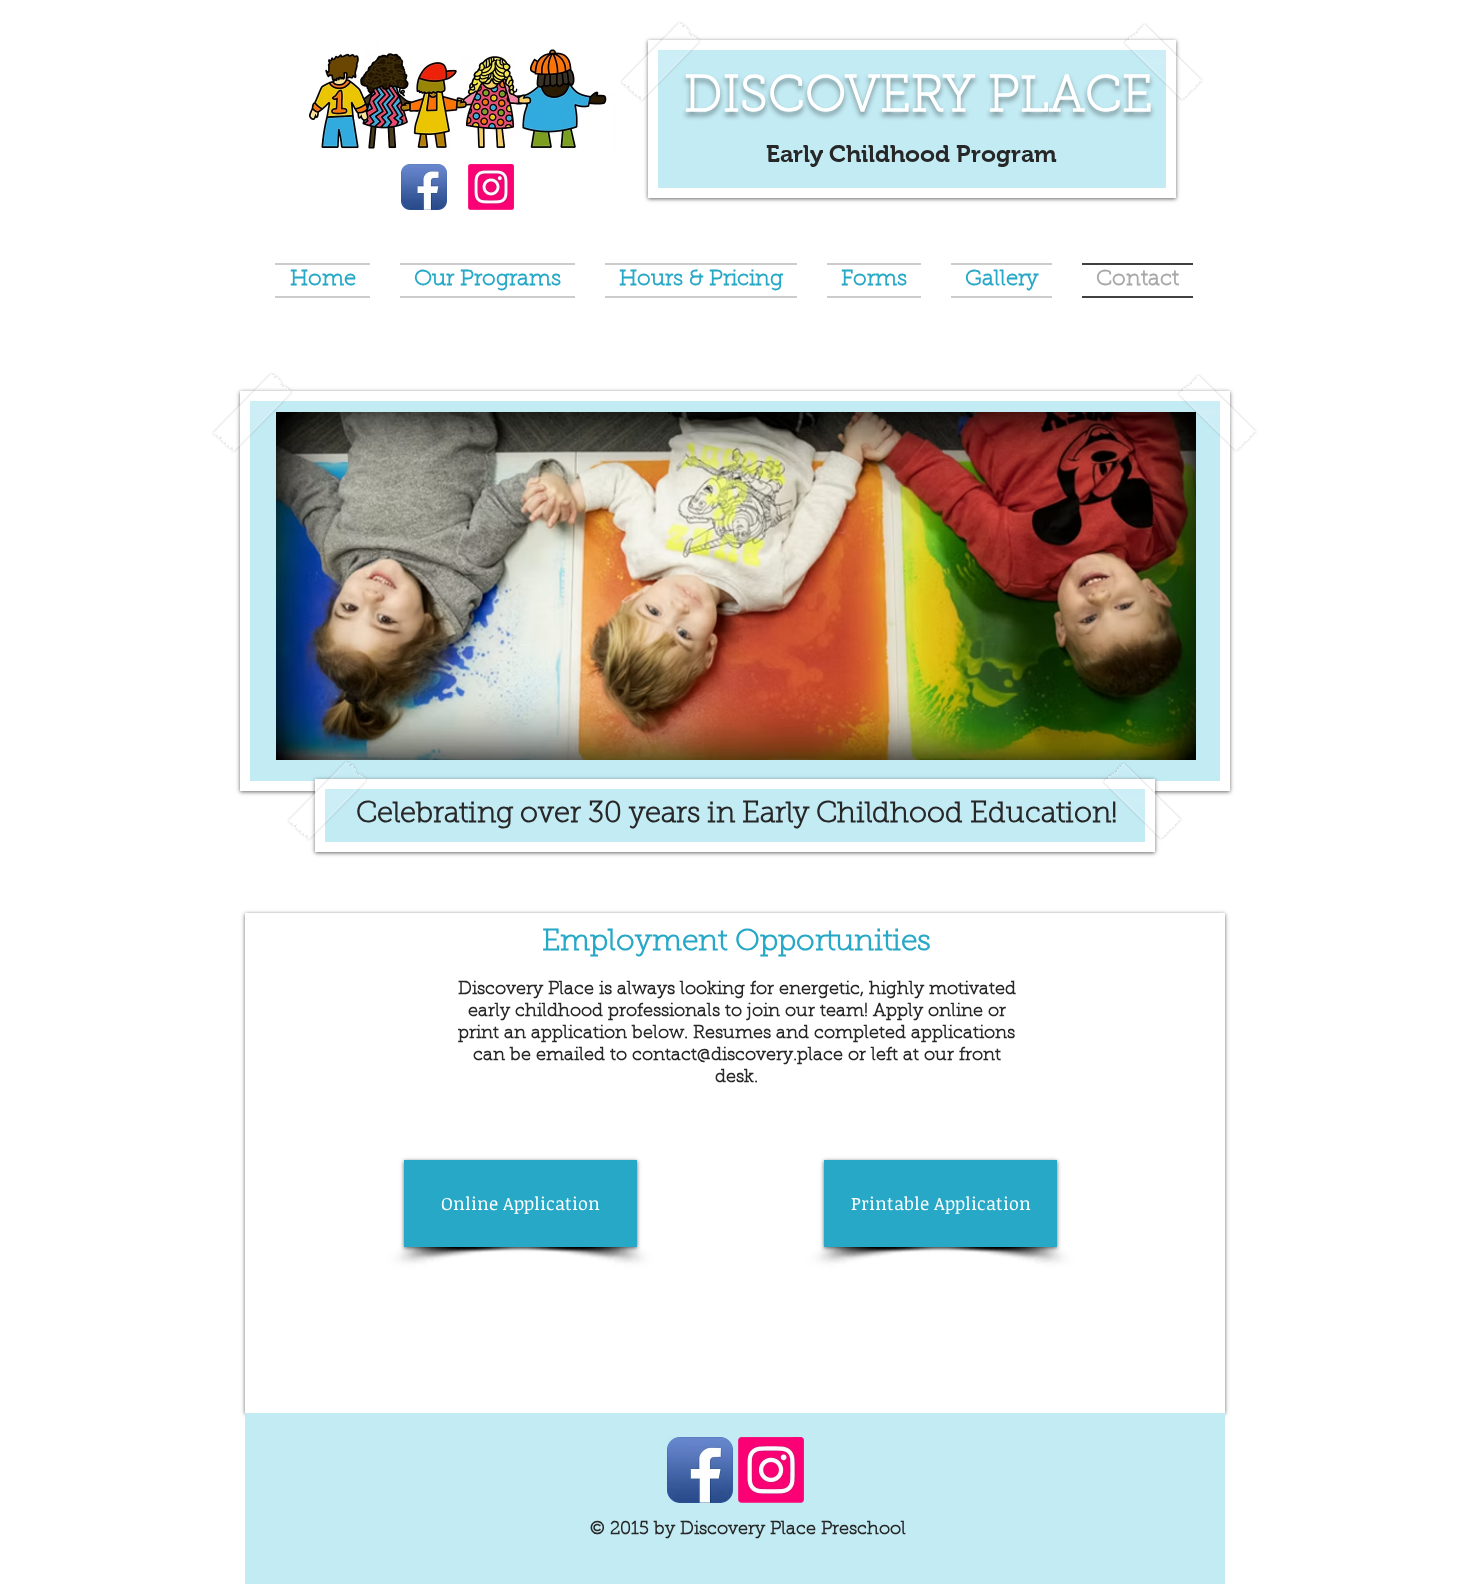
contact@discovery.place (737, 1056)
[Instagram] (491, 187)
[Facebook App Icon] (424, 187)
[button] (736, 586)
